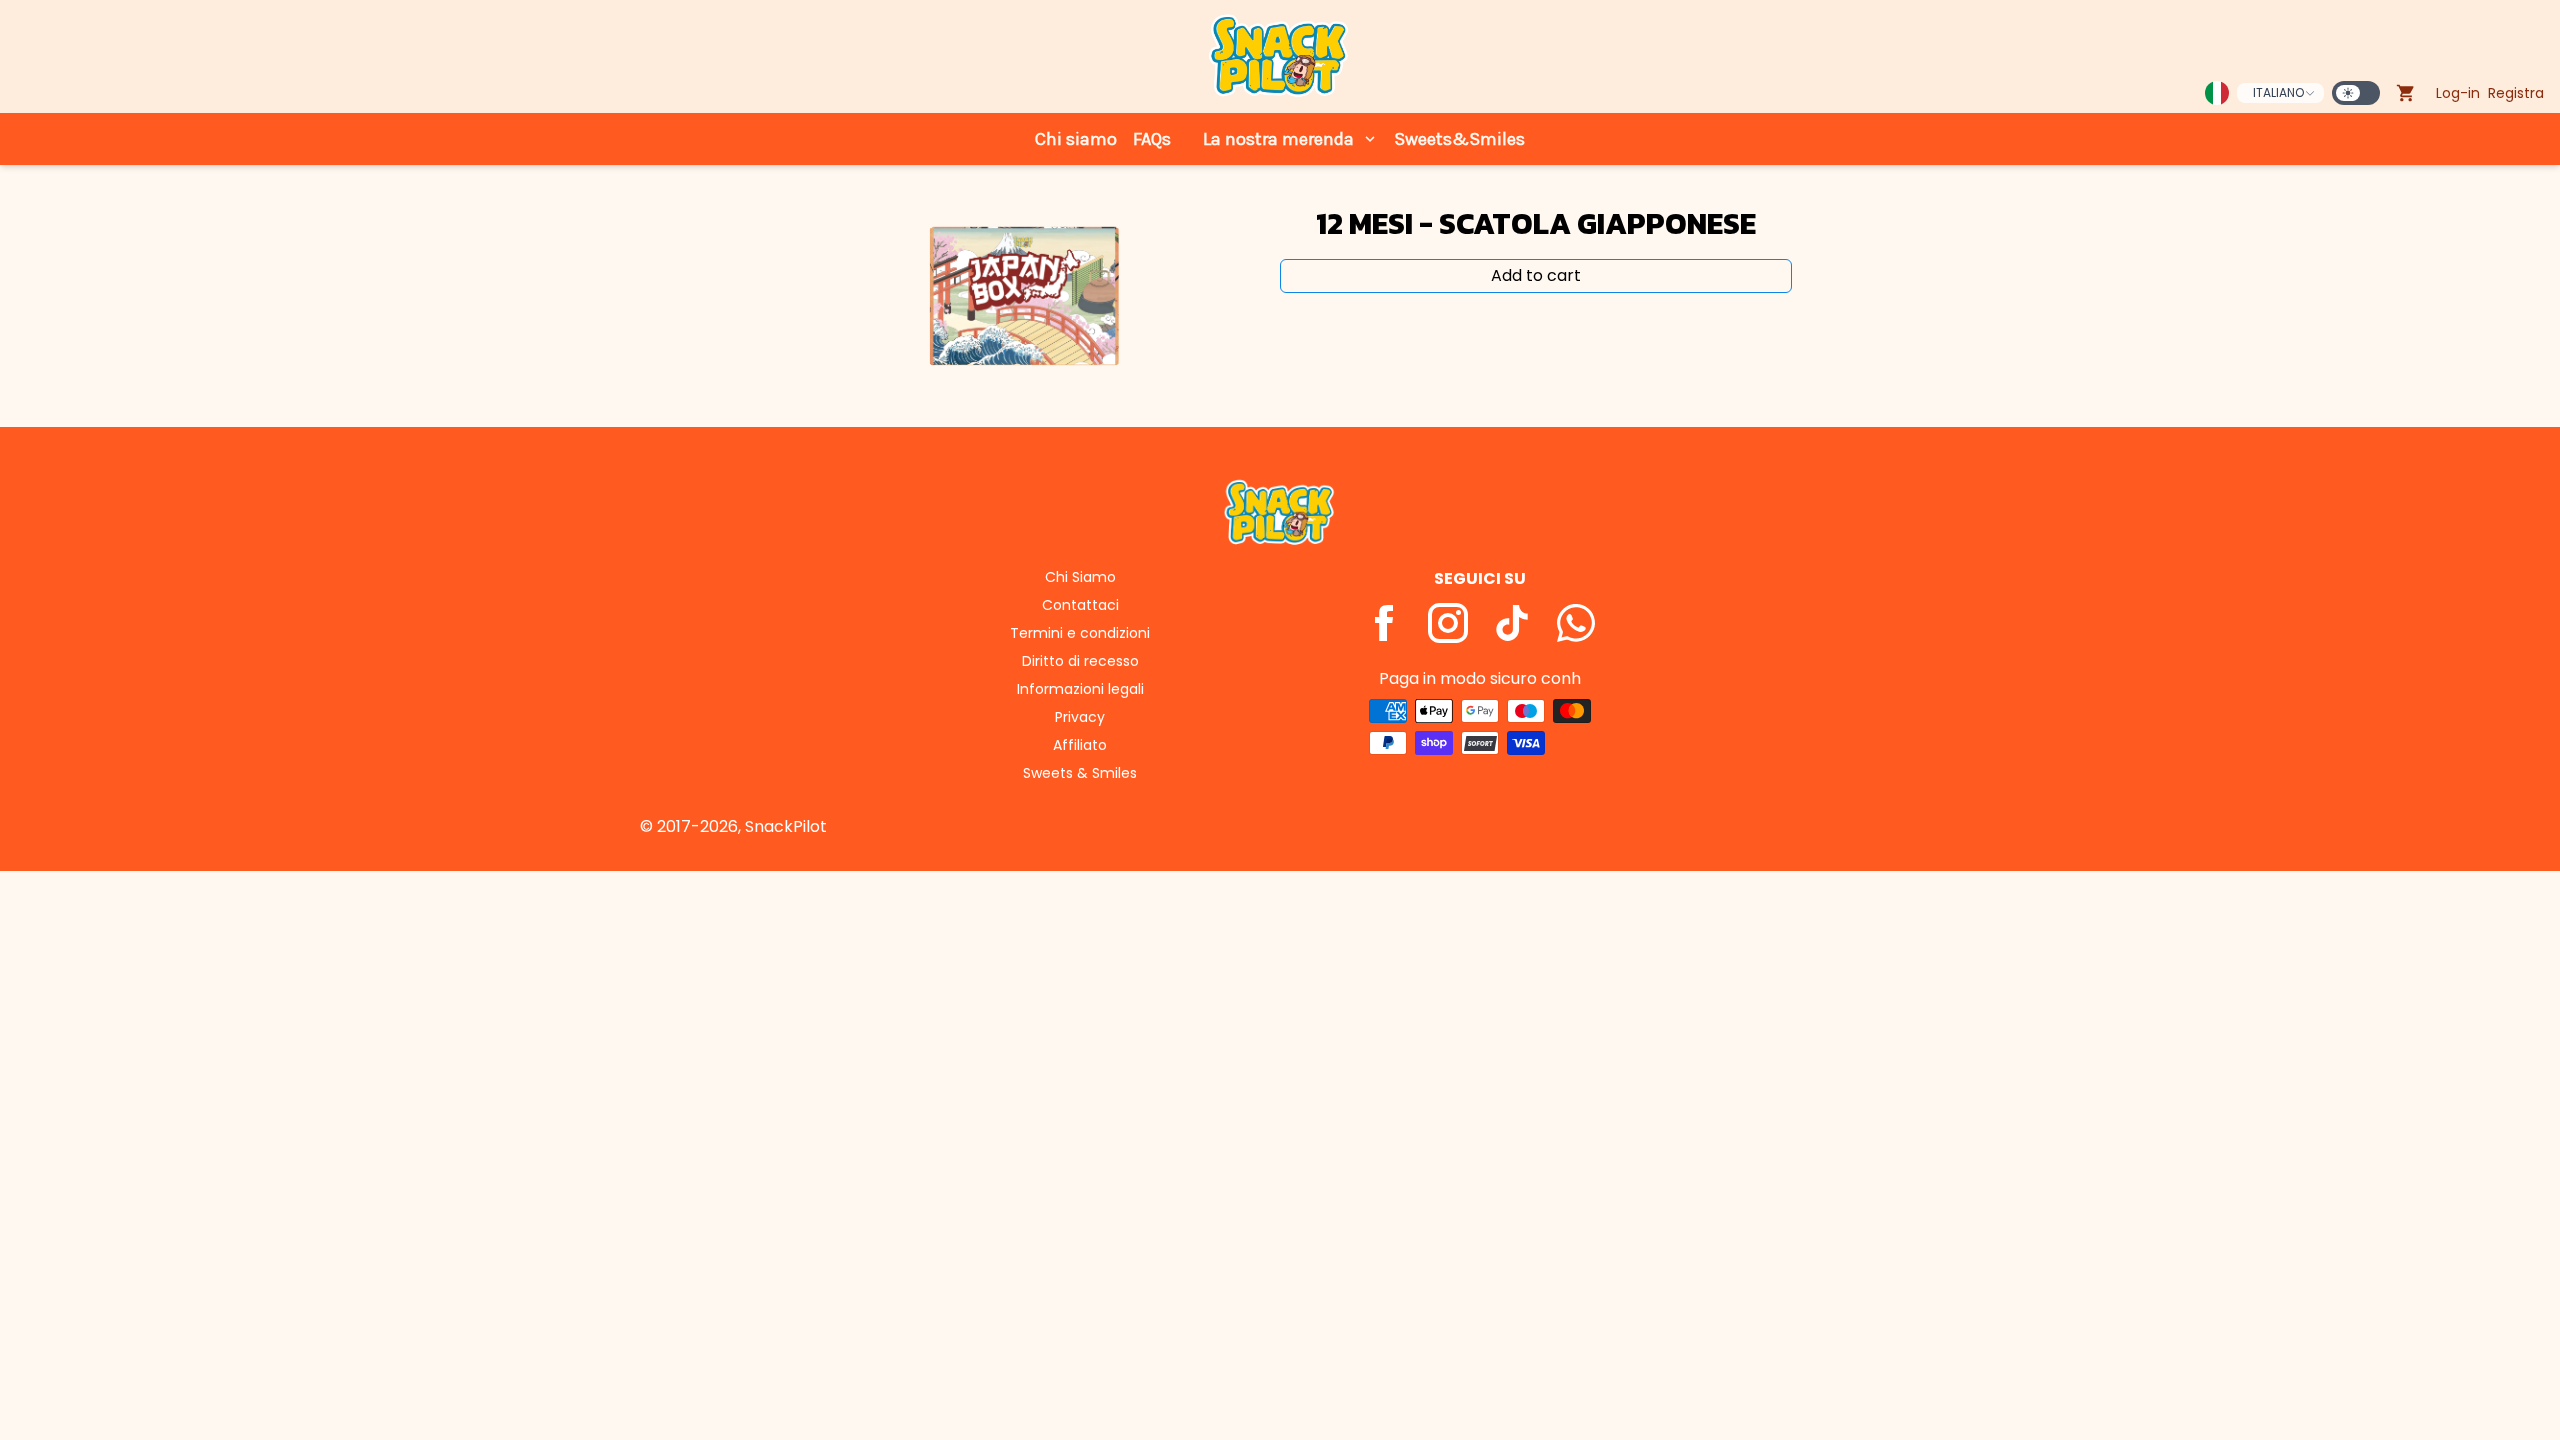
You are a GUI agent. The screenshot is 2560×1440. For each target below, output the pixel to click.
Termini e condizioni (1080, 633)
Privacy (1080, 717)
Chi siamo (1076, 139)
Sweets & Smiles (1080, 773)
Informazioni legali (1080, 689)
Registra (2516, 93)
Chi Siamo (1080, 577)
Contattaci (1080, 605)
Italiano (2278, 92)
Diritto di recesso (1080, 661)
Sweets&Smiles (1459, 139)
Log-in (2458, 93)
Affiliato (1080, 745)
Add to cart (1536, 275)
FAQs (1152, 139)
